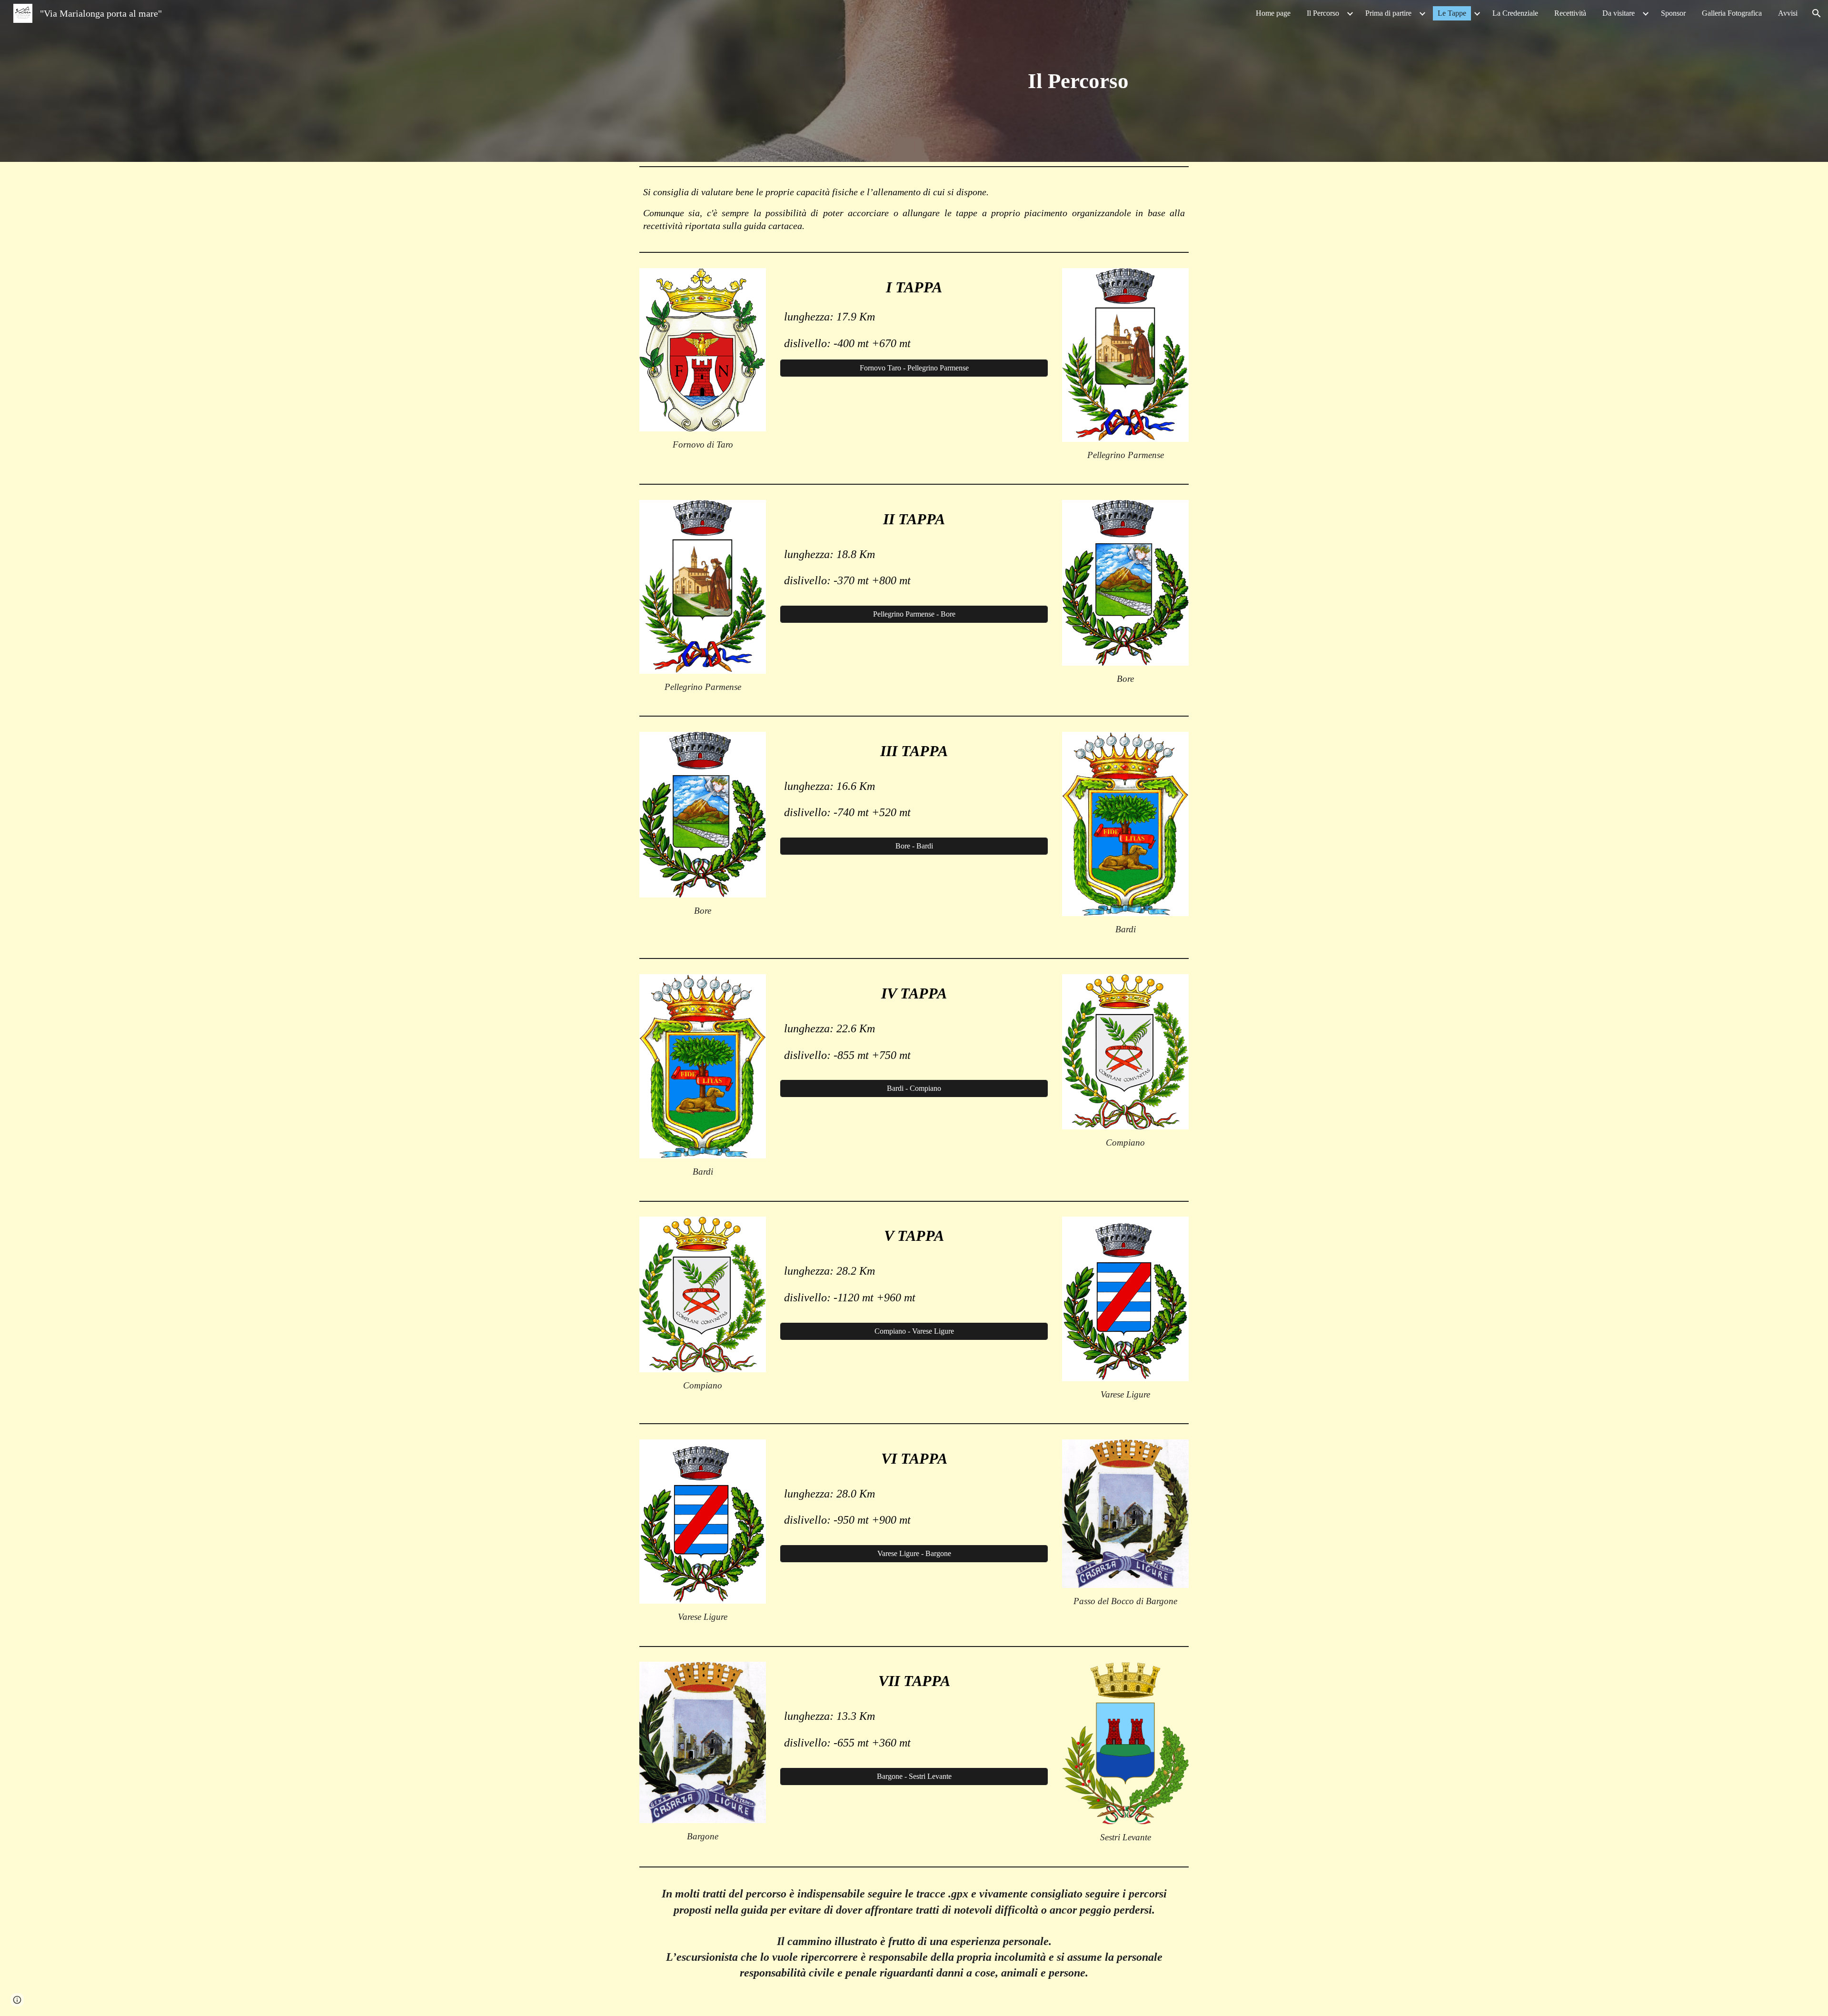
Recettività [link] (1570, 13)
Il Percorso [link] (1323, 13)
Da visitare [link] (1619, 13)
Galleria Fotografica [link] (1732, 13)
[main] (1078, 81)
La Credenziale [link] (1515, 13)
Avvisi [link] (1788, 13)
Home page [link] (1273, 13)
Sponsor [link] (1673, 13)
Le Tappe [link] (1452, 13)
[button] (1817, 13)
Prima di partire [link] (1388, 13)
